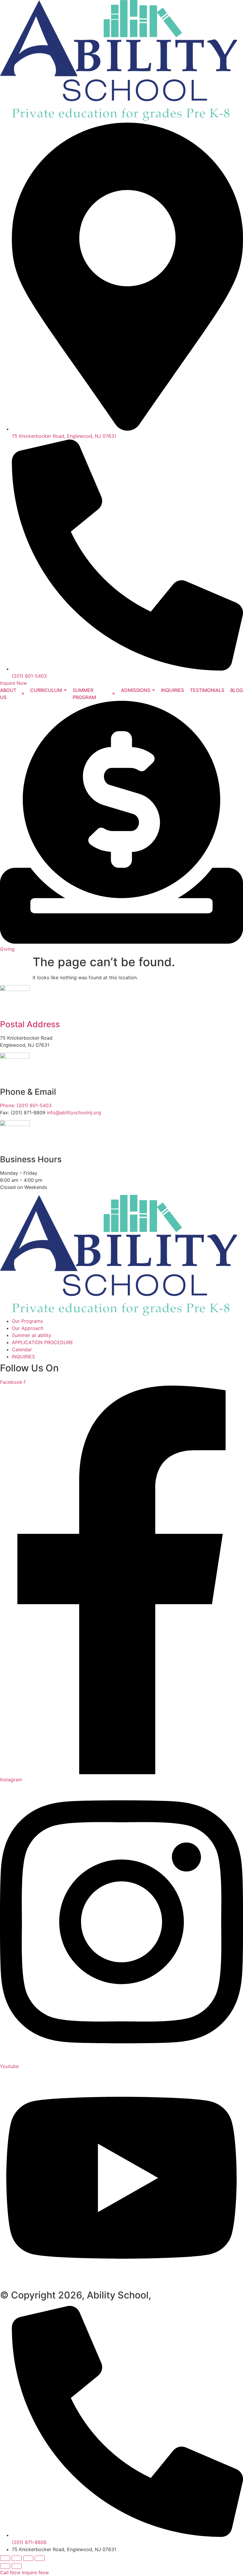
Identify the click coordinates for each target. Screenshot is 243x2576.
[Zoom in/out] (5, 2558)
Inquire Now (35, 2572)
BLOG (237, 690)
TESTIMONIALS (207, 690)
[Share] (28, 2558)
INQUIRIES (172, 690)
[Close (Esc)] (40, 2558)
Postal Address (30, 1024)
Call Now (10, 2572)
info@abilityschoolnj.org (74, 1113)
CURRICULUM (46, 690)
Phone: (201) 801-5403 (26, 1105)
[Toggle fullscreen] (17, 2558)
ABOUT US (8, 694)
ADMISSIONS (136, 690)
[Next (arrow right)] (17, 2566)
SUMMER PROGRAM (84, 694)
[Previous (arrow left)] (5, 2566)
